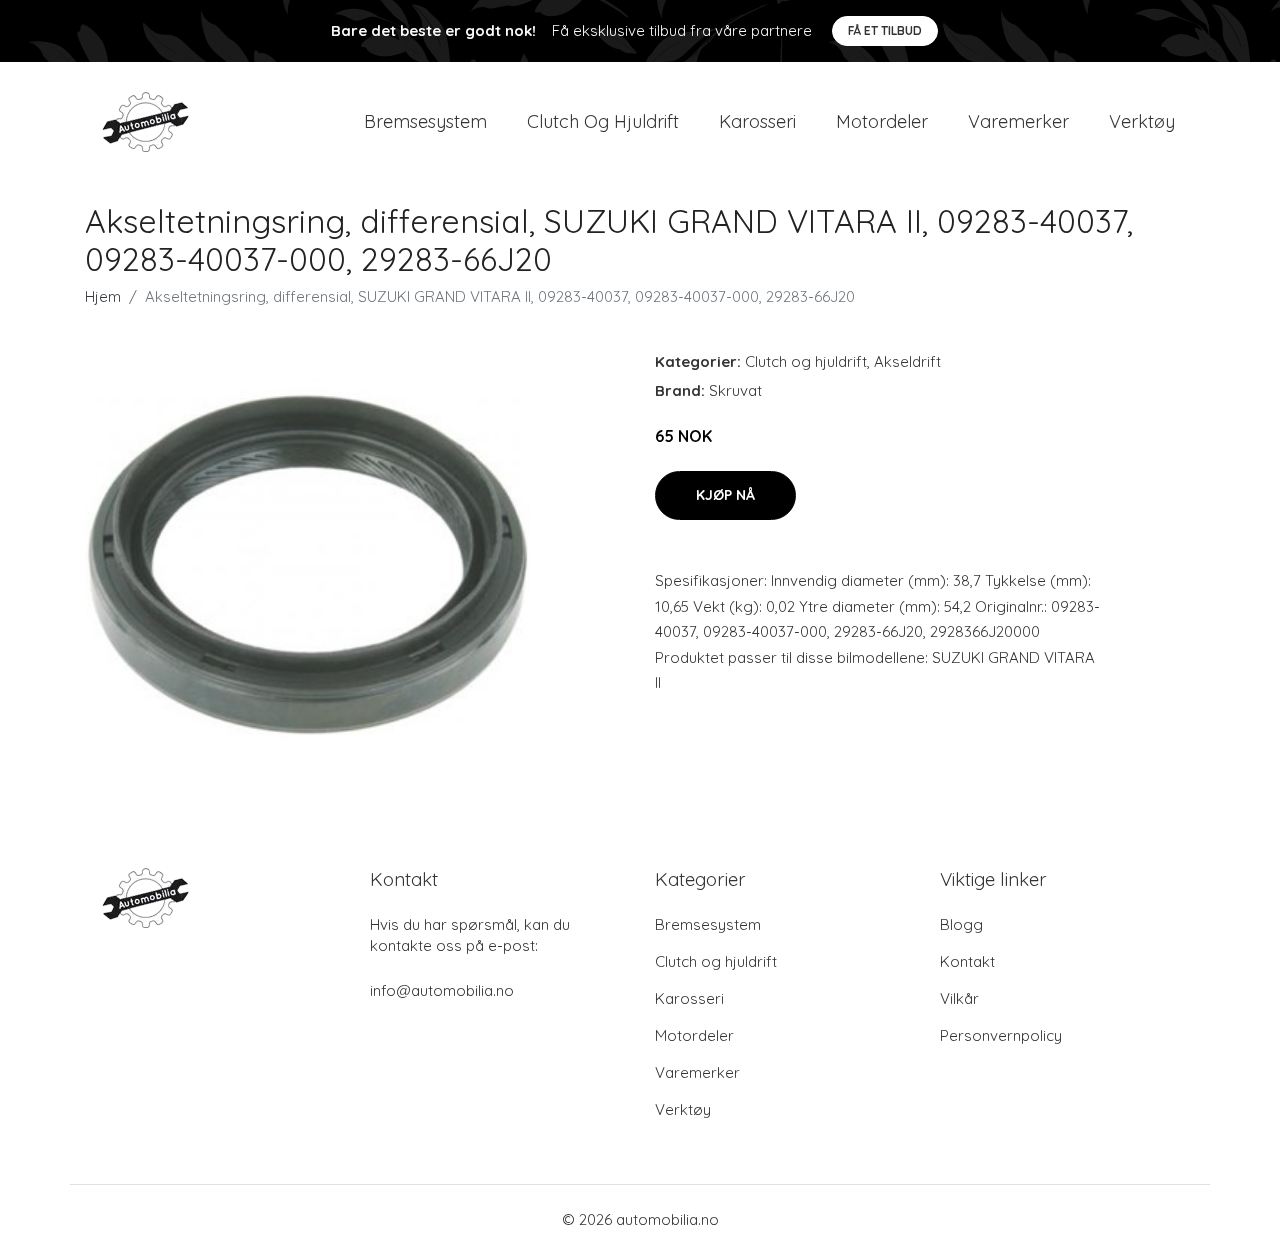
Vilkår (959, 998)
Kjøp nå (725, 495)
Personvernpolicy (1001, 1035)
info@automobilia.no (442, 990)
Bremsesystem (425, 121)
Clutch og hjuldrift (603, 121)
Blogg (961, 924)
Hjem (103, 296)
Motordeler (882, 121)
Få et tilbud (885, 30)
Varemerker (1018, 121)
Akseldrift (907, 361)
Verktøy (1142, 121)
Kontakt (967, 961)
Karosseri (757, 121)
